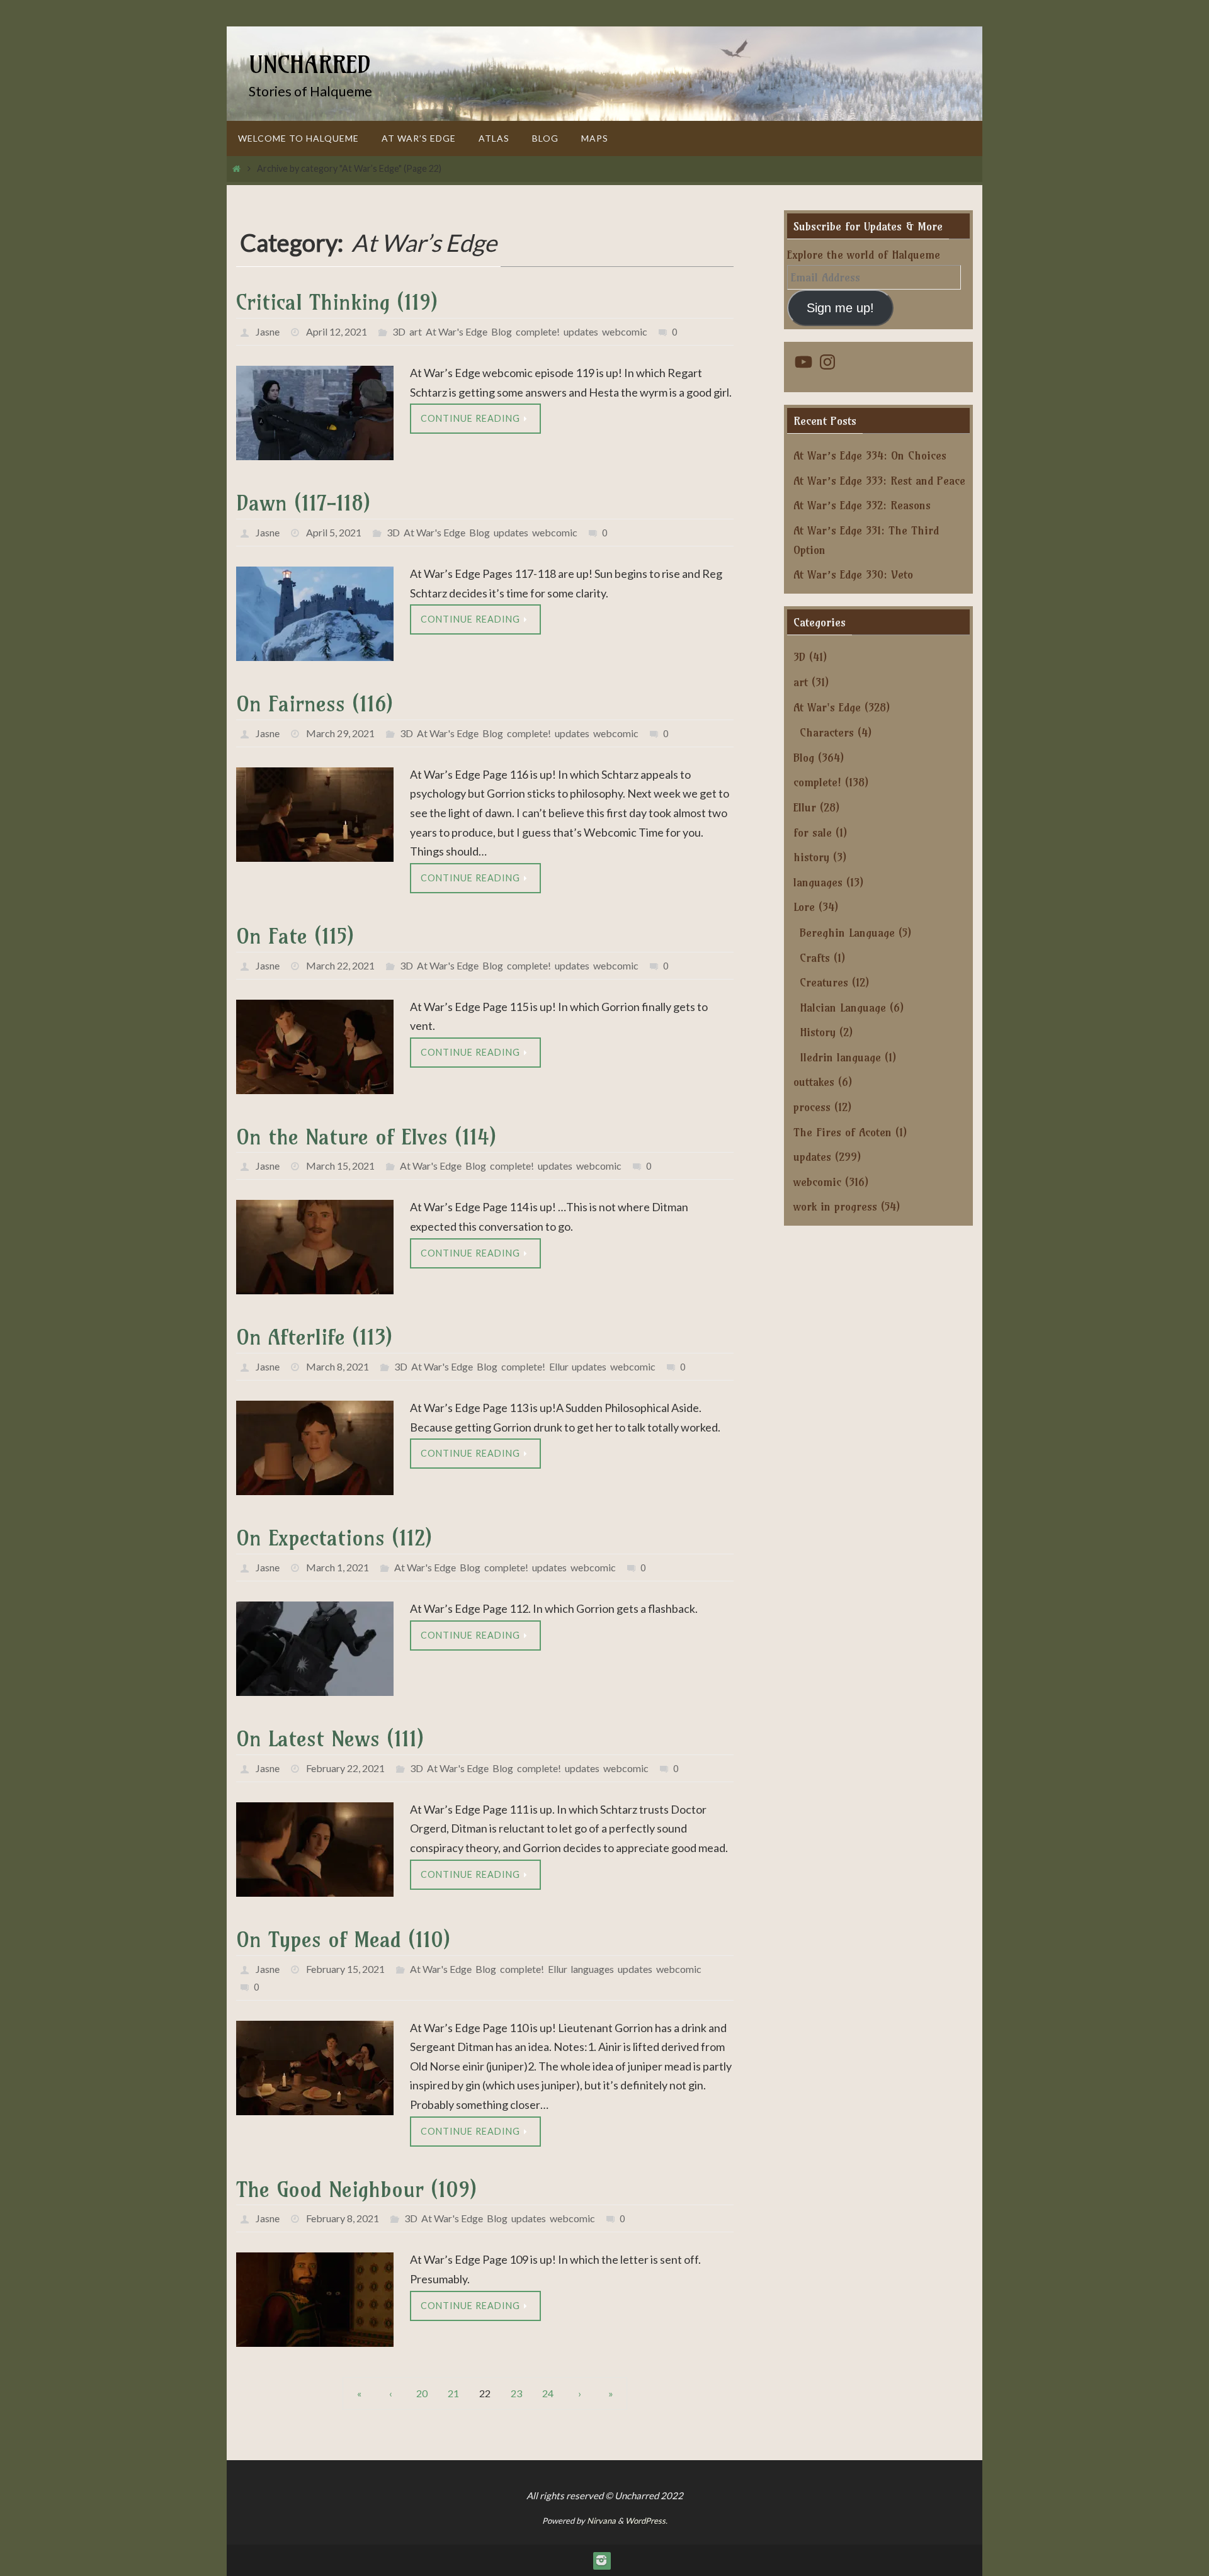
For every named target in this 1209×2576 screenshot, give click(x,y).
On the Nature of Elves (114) (366, 1137)
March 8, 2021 (338, 1366)
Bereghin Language (847, 933)
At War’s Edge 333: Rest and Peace (879, 481)
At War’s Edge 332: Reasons (862, 505)
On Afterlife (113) (314, 1337)
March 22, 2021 (340, 965)
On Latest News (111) (330, 1738)
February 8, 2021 (343, 2218)
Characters (827, 732)
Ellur (559, 1366)
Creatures (824, 982)
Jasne (268, 331)
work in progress (835, 1206)
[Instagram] (601, 2560)
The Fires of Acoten (843, 1132)
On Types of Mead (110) (343, 1939)
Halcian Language (843, 1008)
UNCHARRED (310, 65)
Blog (502, 331)
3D (399, 331)
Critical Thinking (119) (337, 302)
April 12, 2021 (337, 331)
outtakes (814, 1082)
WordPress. (646, 2521)
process (812, 1107)
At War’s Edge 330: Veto (853, 574)
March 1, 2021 (338, 1567)
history (811, 857)
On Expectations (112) (334, 1538)
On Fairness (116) (315, 703)
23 (516, 2393)
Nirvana (601, 2521)
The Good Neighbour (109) (356, 2189)
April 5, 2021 (334, 532)
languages (592, 1969)
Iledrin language (840, 1057)
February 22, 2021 (345, 1768)
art (416, 331)
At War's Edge (457, 331)
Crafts (815, 958)
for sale (813, 833)
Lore (804, 907)
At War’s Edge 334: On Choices (870, 455)
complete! (538, 331)
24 (548, 2393)
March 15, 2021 (340, 1166)
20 (422, 2393)
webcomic (625, 331)
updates (581, 331)
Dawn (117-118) (303, 503)
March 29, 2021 (340, 733)
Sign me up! (840, 308)
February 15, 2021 (345, 1969)
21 (453, 2393)
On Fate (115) (295, 936)
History (818, 1032)
